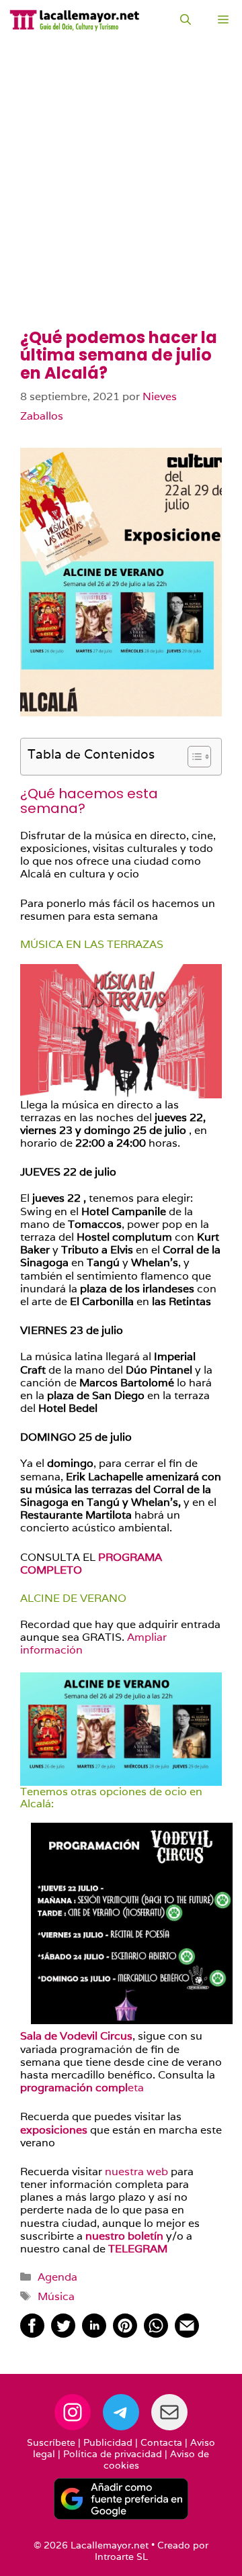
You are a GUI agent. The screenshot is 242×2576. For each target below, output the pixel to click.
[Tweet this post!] (63, 2334)
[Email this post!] (187, 2334)
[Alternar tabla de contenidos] (193, 757)
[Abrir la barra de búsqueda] (186, 20)
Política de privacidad (113, 2454)
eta (82, 2088)
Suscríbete (51, 2442)
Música (56, 2296)
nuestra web (138, 2172)
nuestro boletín (126, 2236)
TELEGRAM (138, 2249)
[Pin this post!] (125, 2334)
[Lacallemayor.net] (75, 20)
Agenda (57, 2277)
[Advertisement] (121, 201)
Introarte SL (121, 2557)
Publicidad (108, 2442)
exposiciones (55, 2130)
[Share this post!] (32, 2334)
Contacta (161, 2442)
